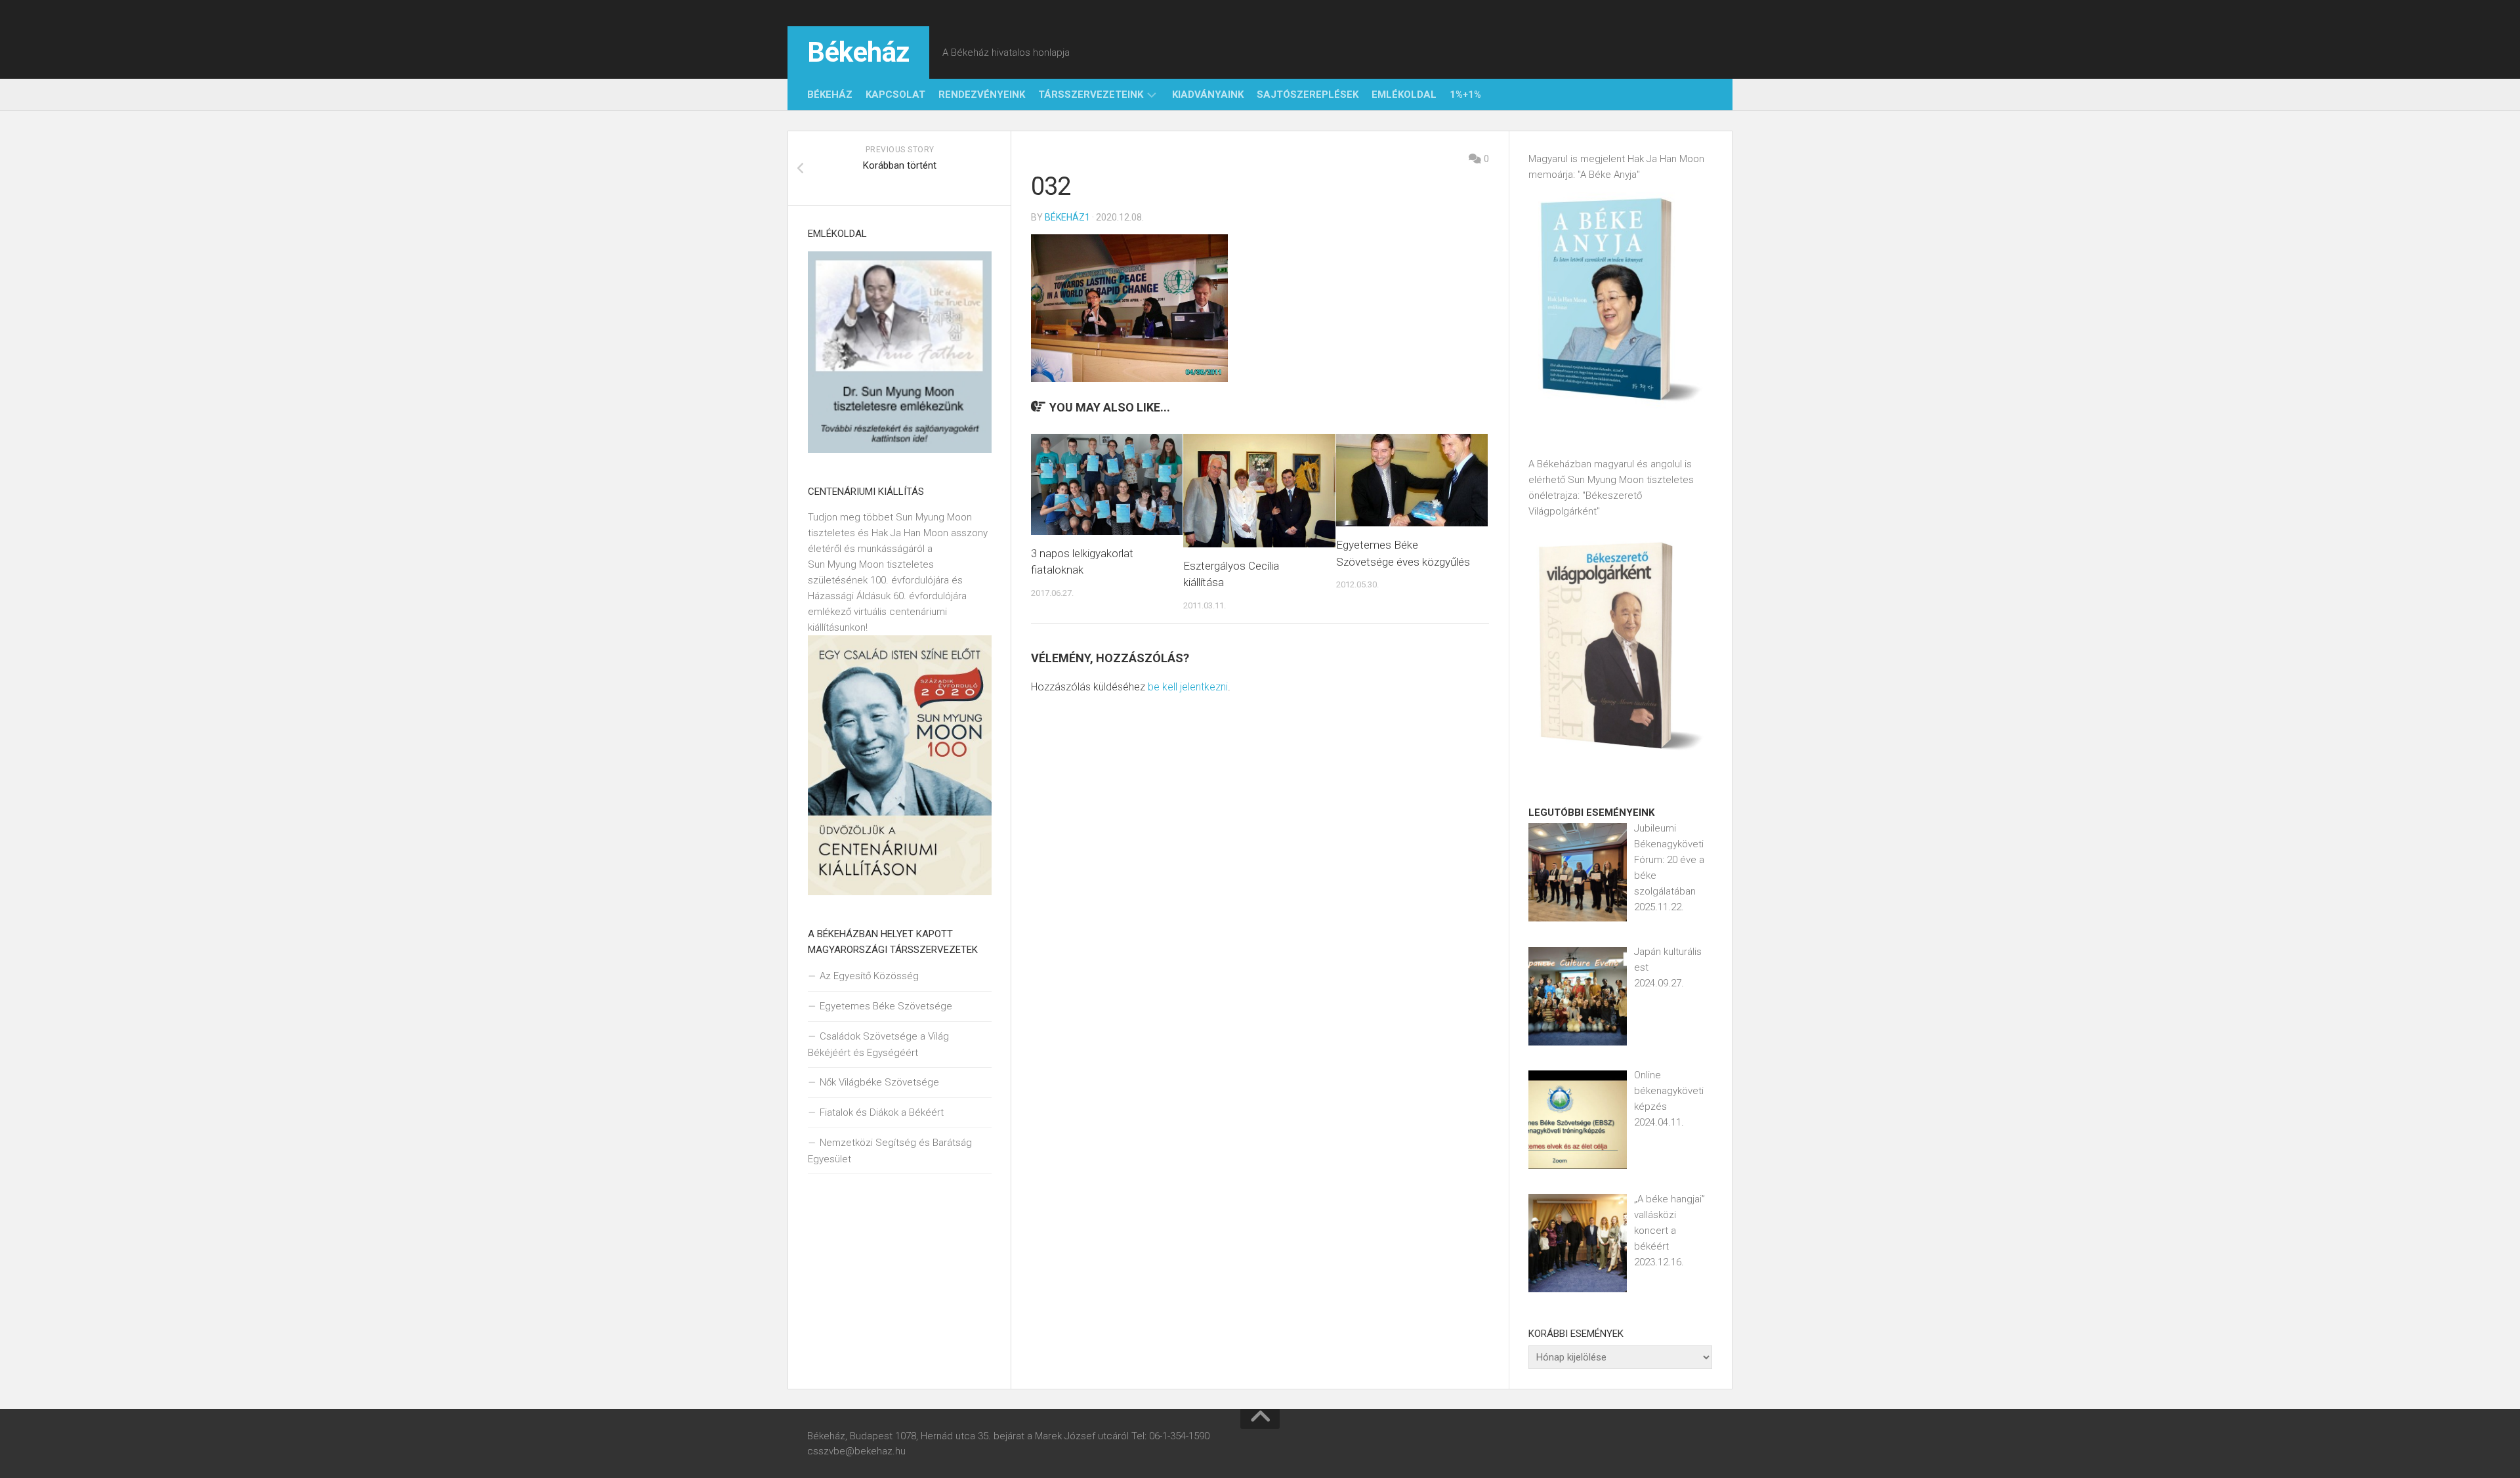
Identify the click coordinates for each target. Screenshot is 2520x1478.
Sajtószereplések (1308, 95)
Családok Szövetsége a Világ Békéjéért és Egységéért (878, 1045)
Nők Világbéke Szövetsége (879, 1082)
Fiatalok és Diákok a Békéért (882, 1112)
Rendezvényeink (982, 95)
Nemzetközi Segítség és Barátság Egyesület (890, 1151)
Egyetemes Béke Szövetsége (886, 1006)
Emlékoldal (1404, 95)
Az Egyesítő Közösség (869, 976)
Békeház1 (1067, 217)
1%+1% (1465, 95)
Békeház (858, 52)
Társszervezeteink (1091, 95)
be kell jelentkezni (1188, 687)
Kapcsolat (895, 95)
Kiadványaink (1208, 95)
